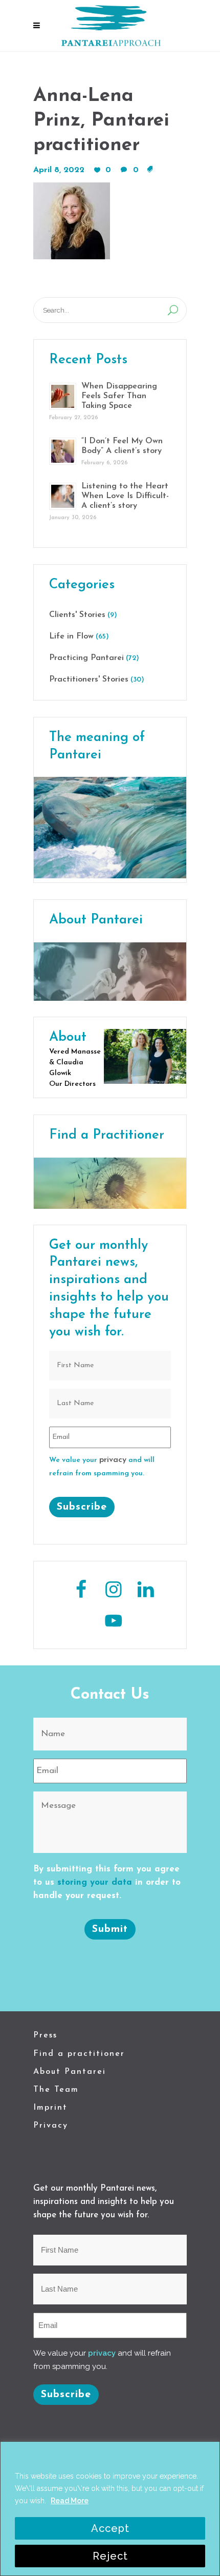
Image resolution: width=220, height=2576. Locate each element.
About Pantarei (70, 2072)
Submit (110, 1929)
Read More (70, 2501)
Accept (110, 2528)
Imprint (50, 2108)
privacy (113, 1460)
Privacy (51, 2126)
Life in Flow (71, 636)
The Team (56, 2090)
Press (45, 2035)
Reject (110, 2556)
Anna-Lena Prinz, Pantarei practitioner (101, 121)
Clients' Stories (77, 615)
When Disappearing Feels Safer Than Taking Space (119, 396)
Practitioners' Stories (89, 679)
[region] (110, 2509)
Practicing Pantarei (86, 658)
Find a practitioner (79, 2054)
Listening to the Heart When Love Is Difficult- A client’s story (125, 496)
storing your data (95, 1882)
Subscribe (82, 1507)
